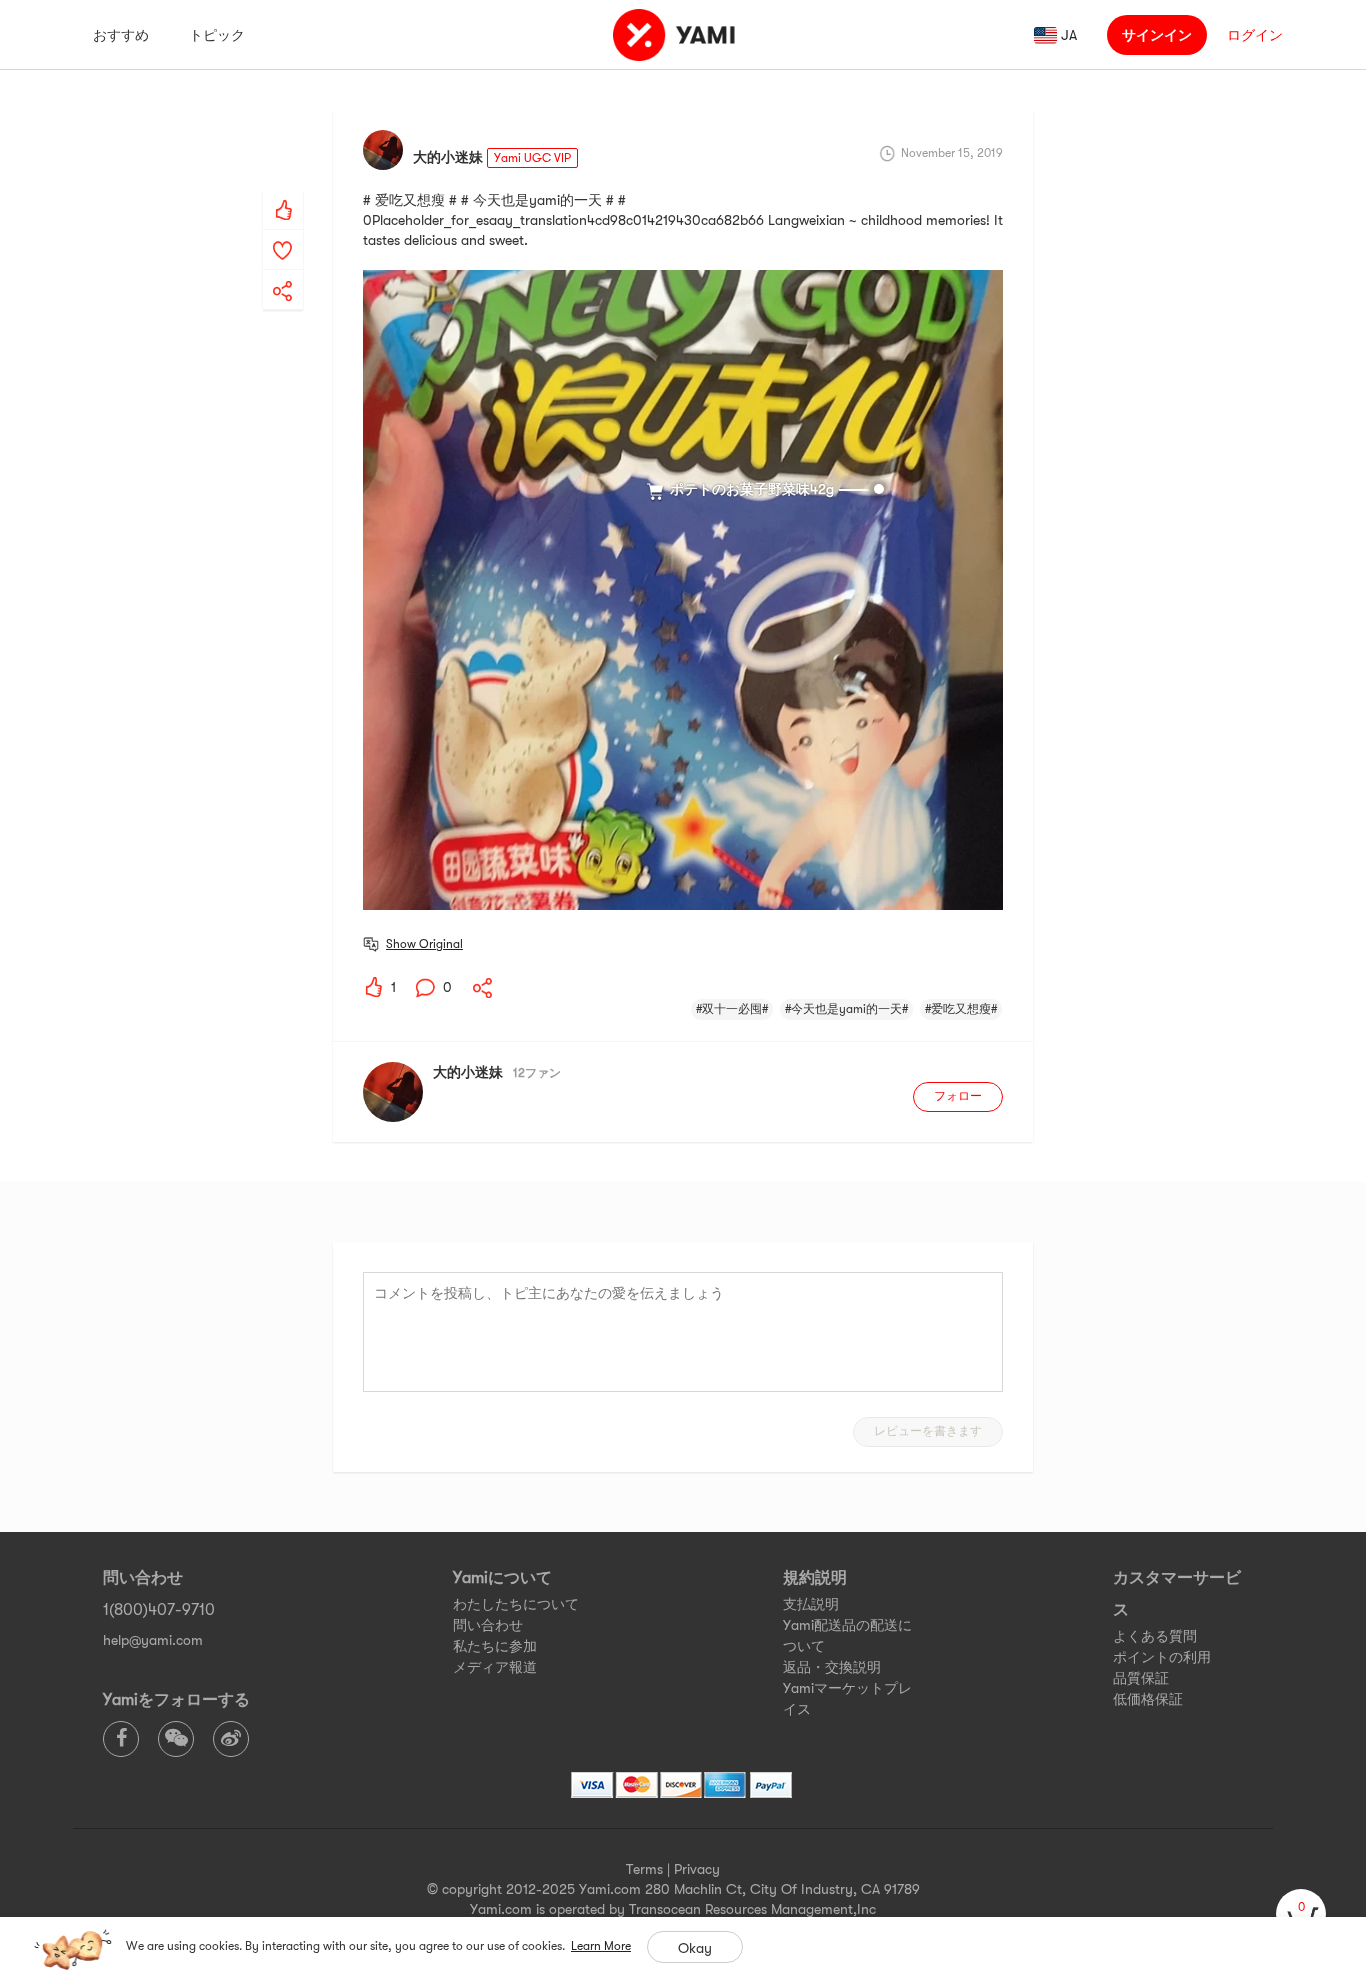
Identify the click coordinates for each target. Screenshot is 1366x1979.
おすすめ (121, 35)
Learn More (601, 1946)
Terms (644, 1869)
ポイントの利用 (1162, 1657)
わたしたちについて (516, 1604)
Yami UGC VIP (532, 158)
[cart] (1301, 1914)
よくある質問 (1155, 1636)
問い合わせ (488, 1625)
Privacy (697, 1869)
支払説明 (811, 1604)
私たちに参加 (495, 1646)
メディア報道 (495, 1667)
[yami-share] (283, 271)
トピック (217, 35)
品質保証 (1141, 1678)
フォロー (958, 1096)
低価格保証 (1148, 1699)
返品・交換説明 (832, 1667)
